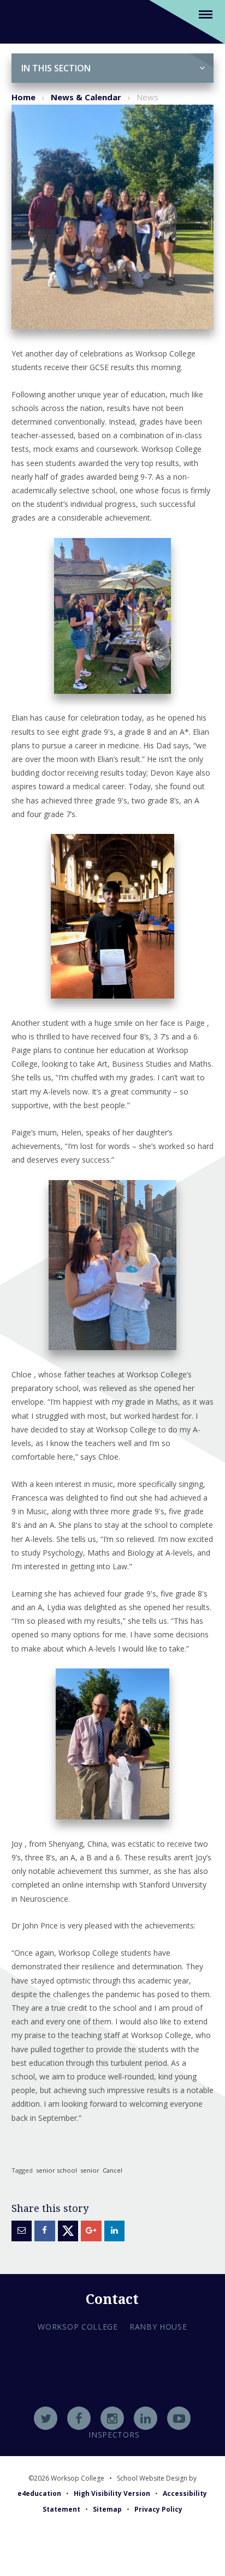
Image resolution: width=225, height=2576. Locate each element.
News (147, 97)
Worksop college (78, 2327)
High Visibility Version (112, 2493)
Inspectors (114, 2435)
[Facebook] (79, 2418)
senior (90, 2170)
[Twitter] (46, 2418)
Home (23, 97)
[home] (25, 21)
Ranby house (158, 2327)
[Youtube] (179, 2418)
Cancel (112, 2170)
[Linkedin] (146, 2418)
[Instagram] (112, 2418)
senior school (57, 2170)
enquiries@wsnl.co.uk (113, 2405)
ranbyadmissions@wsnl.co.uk (112, 2391)
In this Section (56, 68)
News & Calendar (86, 97)
